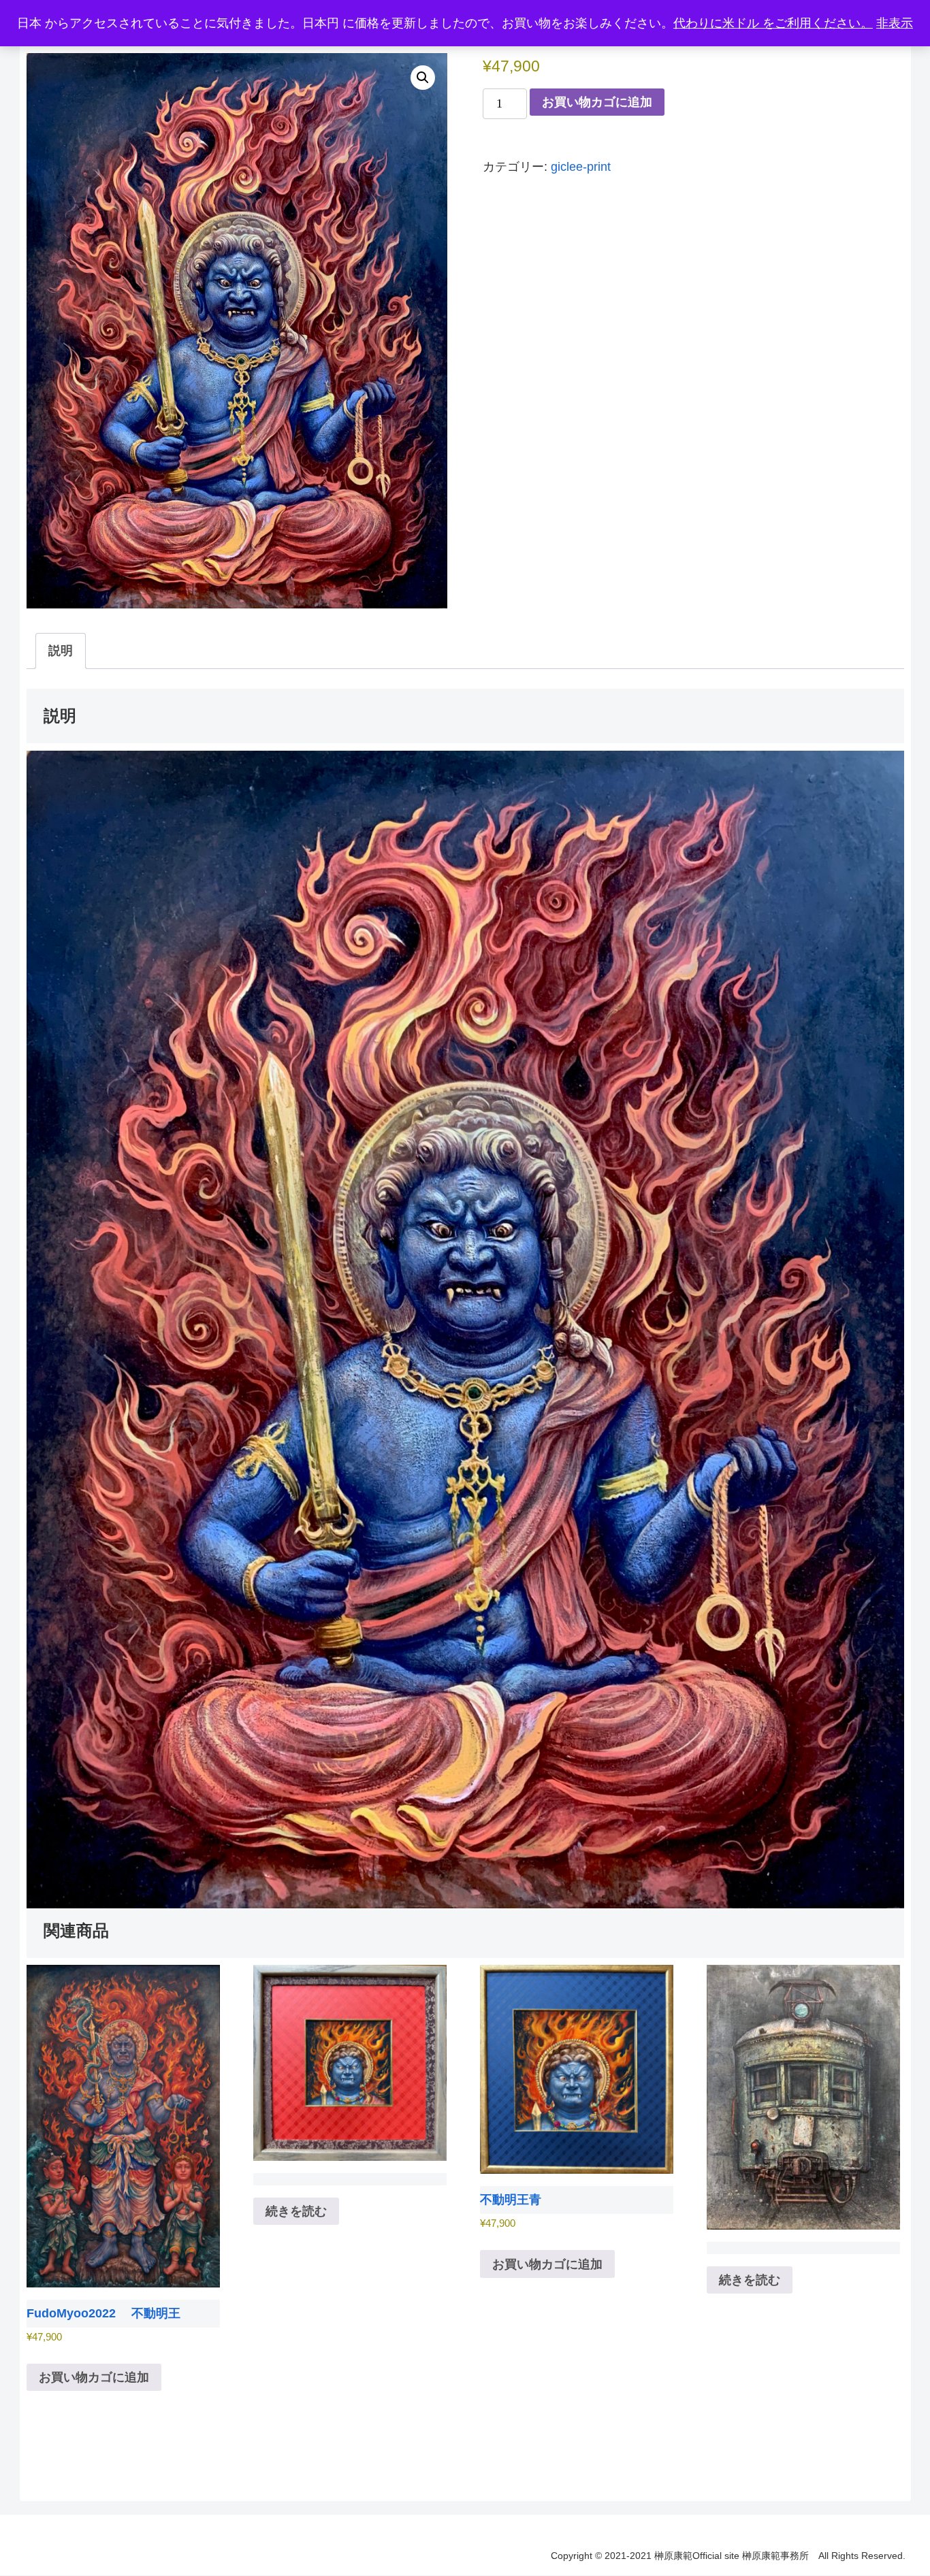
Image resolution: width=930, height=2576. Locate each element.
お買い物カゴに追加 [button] (94, 2377)
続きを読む (296, 2211)
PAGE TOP (897, 2488)
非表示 (895, 23)
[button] (423, 78)
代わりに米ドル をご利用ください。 (773, 23)
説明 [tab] (61, 651)
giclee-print (581, 167)
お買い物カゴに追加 (597, 102)
